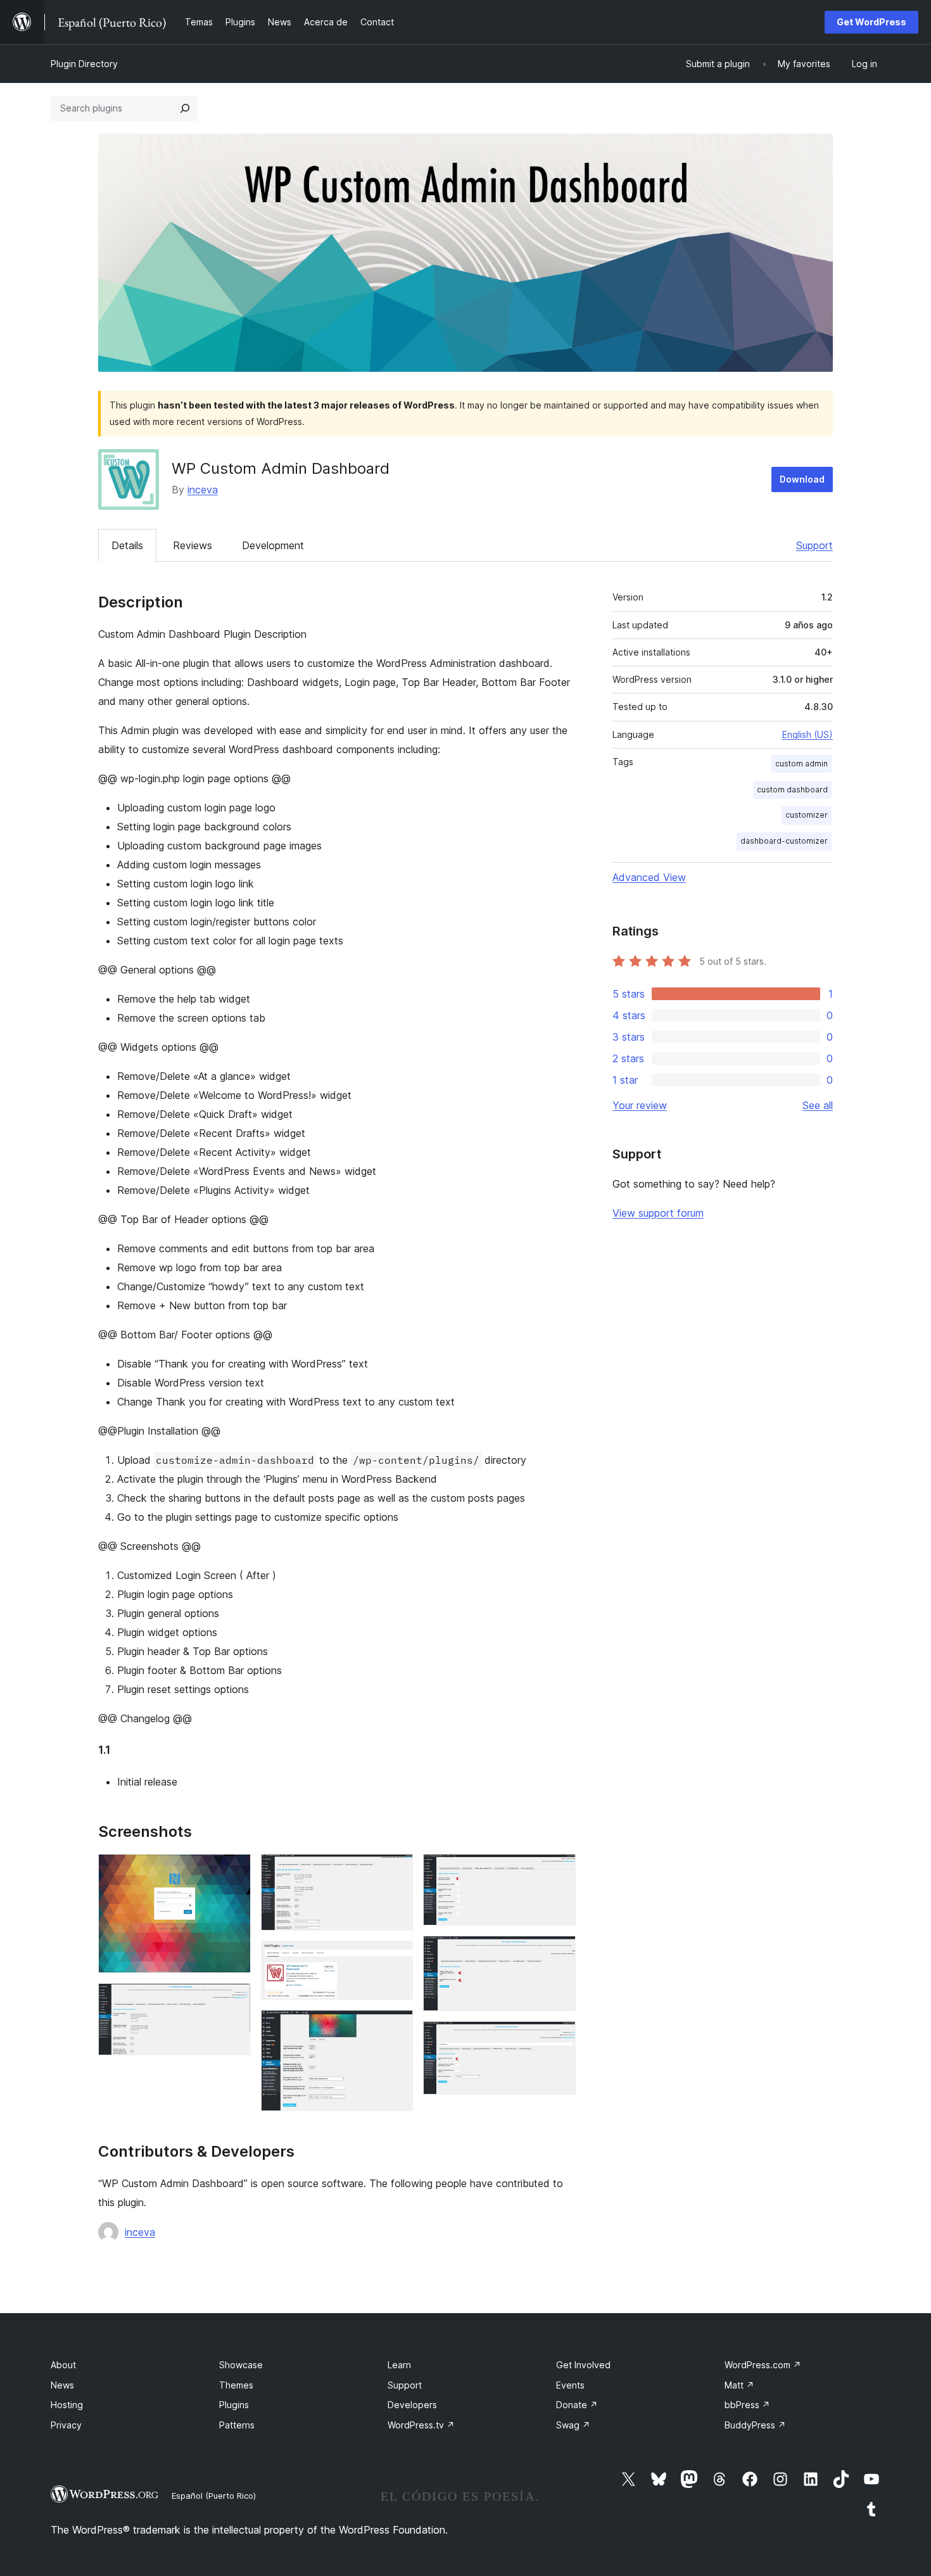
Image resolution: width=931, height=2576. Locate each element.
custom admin (801, 764)
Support (814, 545)
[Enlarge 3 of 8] (396, 1871)
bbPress (747, 2405)
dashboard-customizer (784, 841)
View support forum (658, 1213)
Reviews (193, 545)
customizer (807, 815)
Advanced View (649, 877)
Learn (399, 2365)
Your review (640, 1105)
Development (273, 545)
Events (570, 2385)
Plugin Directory (84, 64)
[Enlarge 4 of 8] (396, 1958)
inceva (203, 490)
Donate (577, 2405)
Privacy (66, 2425)
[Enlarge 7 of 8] (559, 1953)
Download (802, 479)
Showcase (241, 2365)
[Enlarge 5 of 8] (396, 2027)
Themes (236, 2385)
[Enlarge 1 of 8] (234, 1871)
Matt (739, 2385)
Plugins (234, 2405)
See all (818, 1105)
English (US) (807, 734)
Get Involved (583, 2365)
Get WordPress (871, 22)
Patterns (237, 2425)
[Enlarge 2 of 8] (234, 2000)
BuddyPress (755, 2425)
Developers (412, 2405)
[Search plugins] (185, 108)
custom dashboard (792, 790)
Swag (573, 2425)
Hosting (67, 2405)
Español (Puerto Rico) (214, 2496)
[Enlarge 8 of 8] (559, 2038)
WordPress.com (763, 2365)
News (62, 2385)
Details (127, 545)
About (63, 2365)
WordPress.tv (421, 2425)
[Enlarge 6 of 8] (559, 1871)
